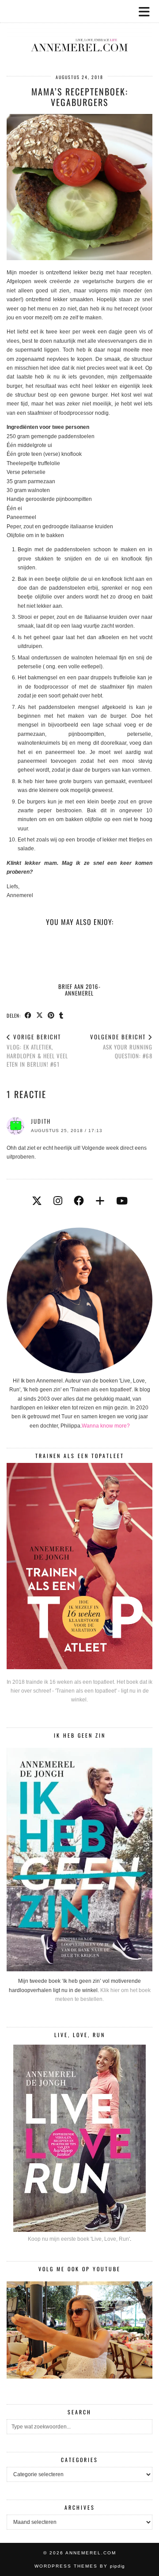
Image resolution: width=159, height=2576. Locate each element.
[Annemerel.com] (79, 31)
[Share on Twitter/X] (40, 1015)
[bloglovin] (100, 1201)
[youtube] (122, 1201)
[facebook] (79, 1201)
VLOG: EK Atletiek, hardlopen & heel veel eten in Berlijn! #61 (37, 1050)
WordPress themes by (80, 2566)
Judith (41, 1121)
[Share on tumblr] (61, 1015)
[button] (147, 11)
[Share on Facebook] (28, 1015)
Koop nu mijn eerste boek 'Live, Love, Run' (79, 2239)
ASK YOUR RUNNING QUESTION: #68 (121, 1046)
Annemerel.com (91, 2553)
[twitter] (37, 1201)
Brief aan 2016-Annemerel (79, 989)
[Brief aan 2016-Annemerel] (79, 957)
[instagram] (58, 1201)
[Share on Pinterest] (51, 1015)
